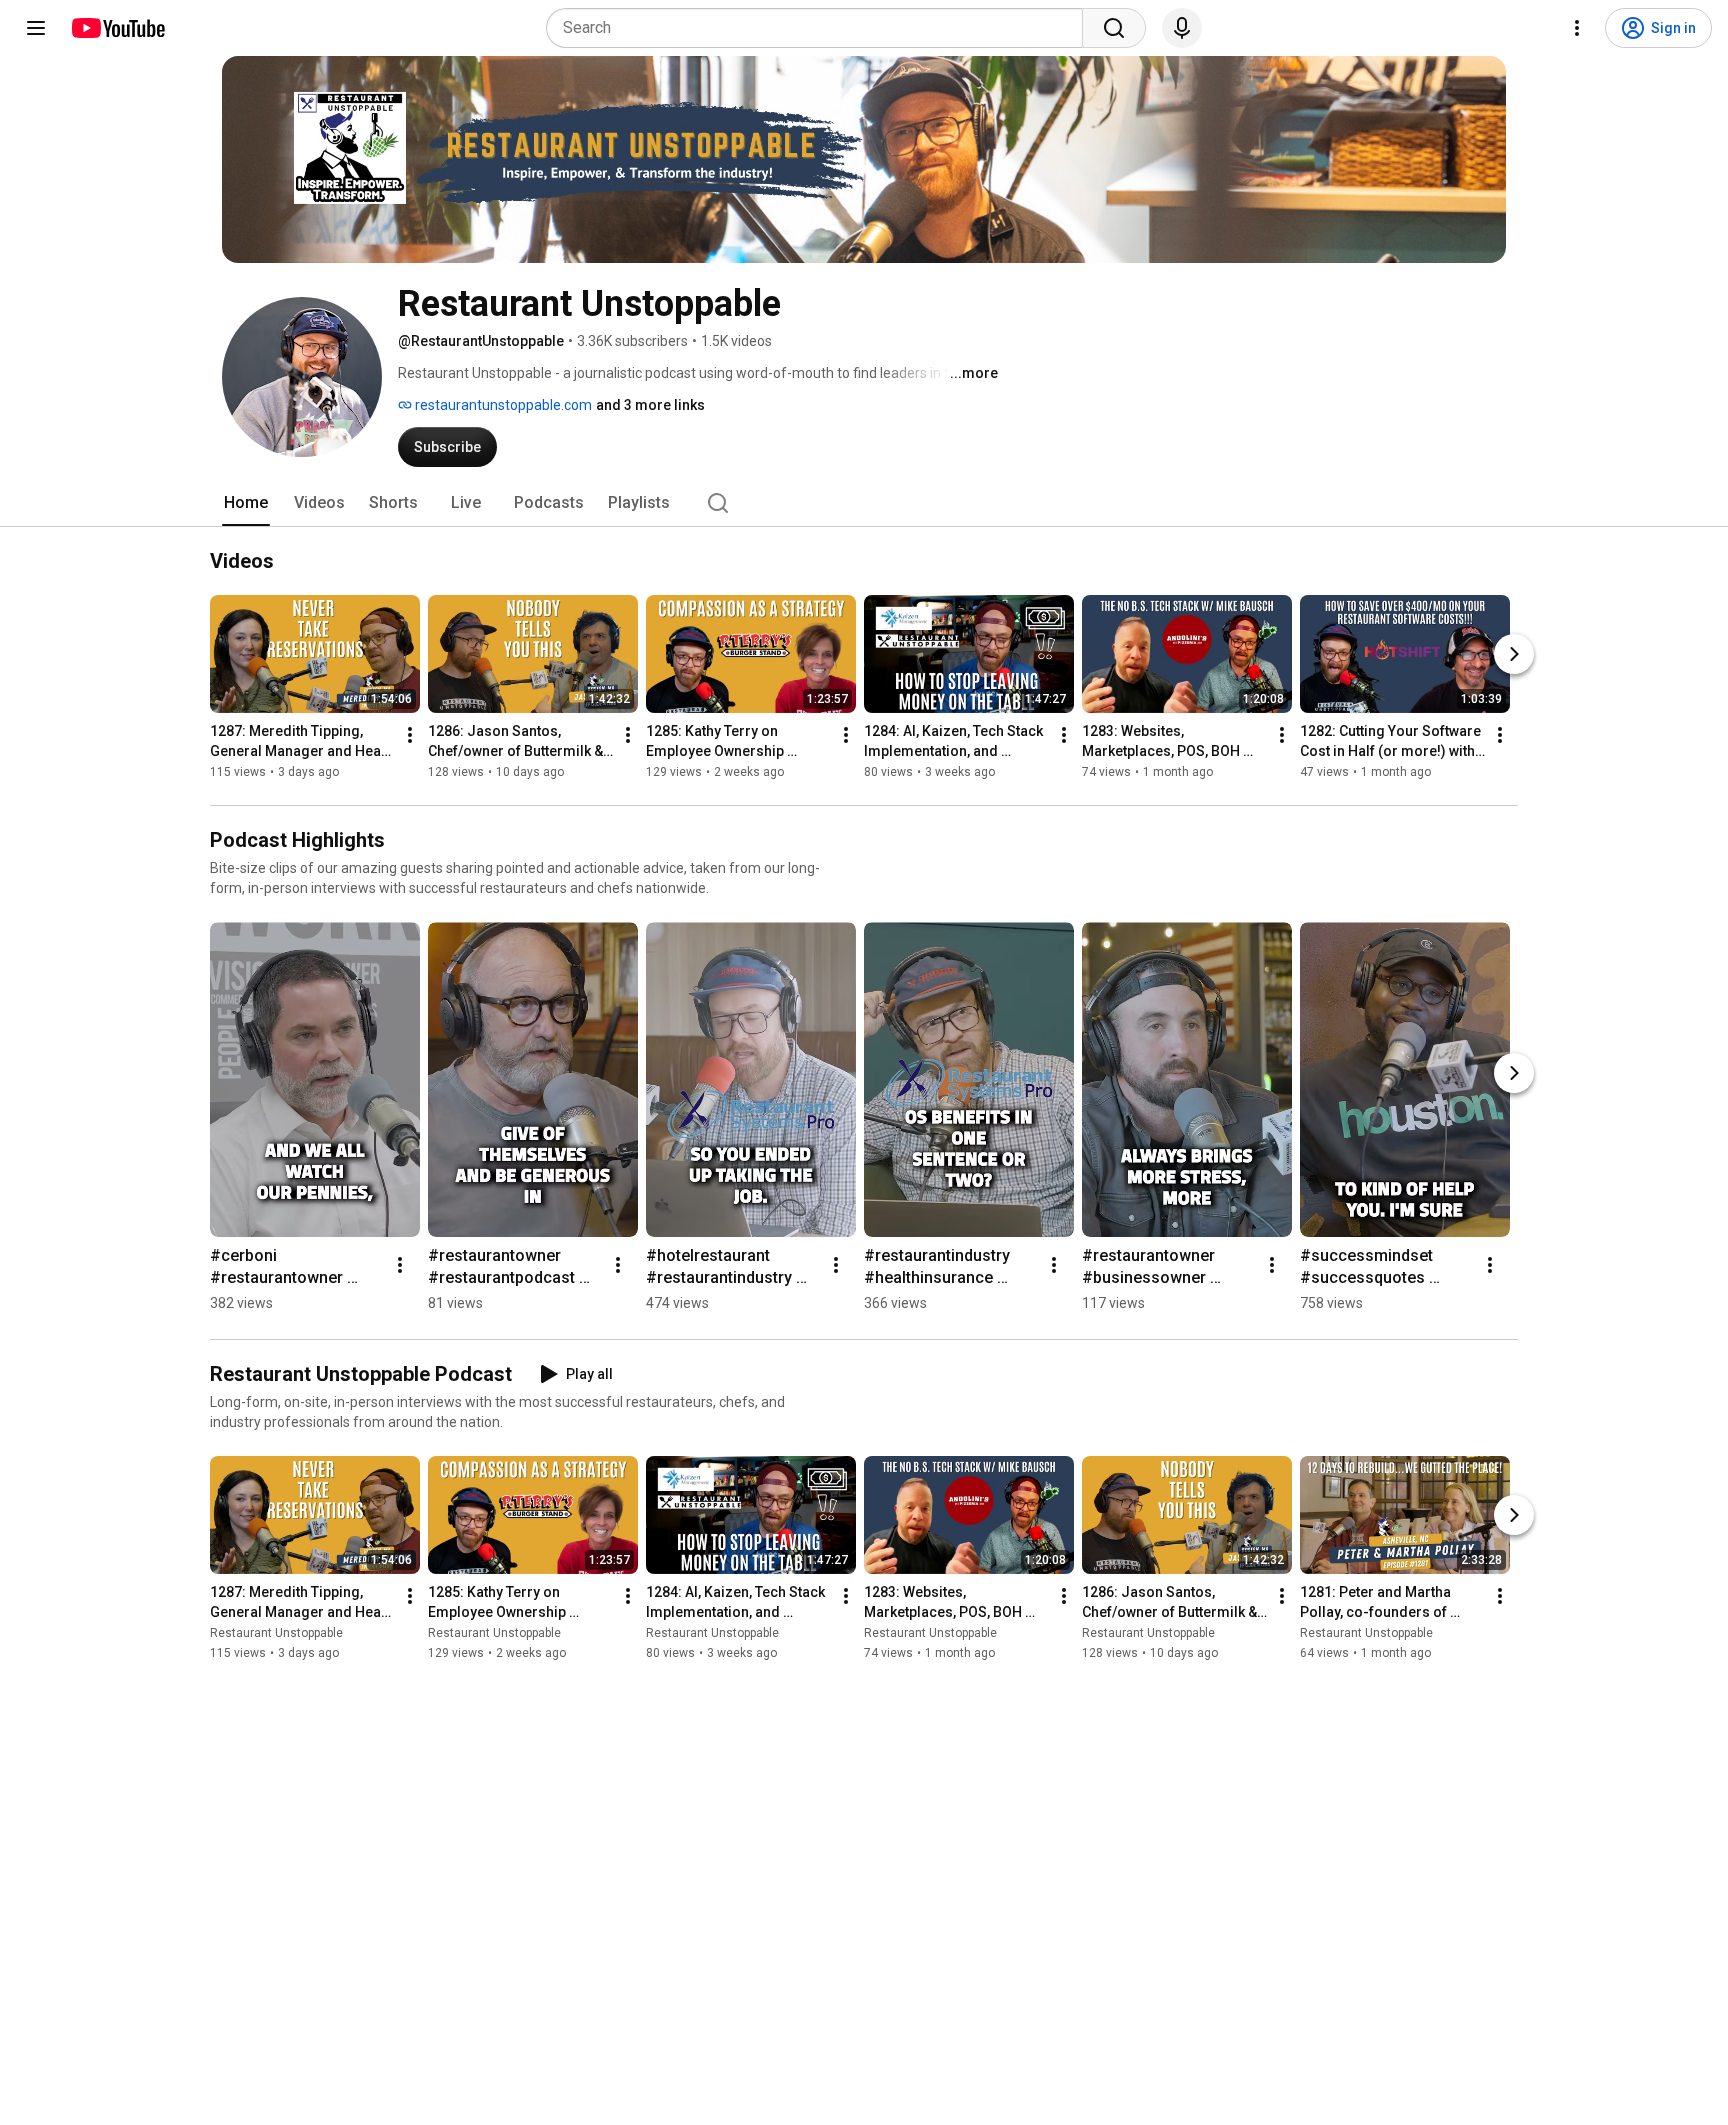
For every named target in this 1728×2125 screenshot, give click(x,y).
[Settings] (1577, 28)
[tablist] (864, 503)
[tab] (246, 503)
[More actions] (410, 735)
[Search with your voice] (1182, 28)
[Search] (1114, 28)
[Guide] (36, 28)
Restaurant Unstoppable (276, 1633)
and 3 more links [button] (650, 405)
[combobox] (820, 28)
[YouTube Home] (117, 28)
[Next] (1514, 654)
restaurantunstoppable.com (502, 405)
